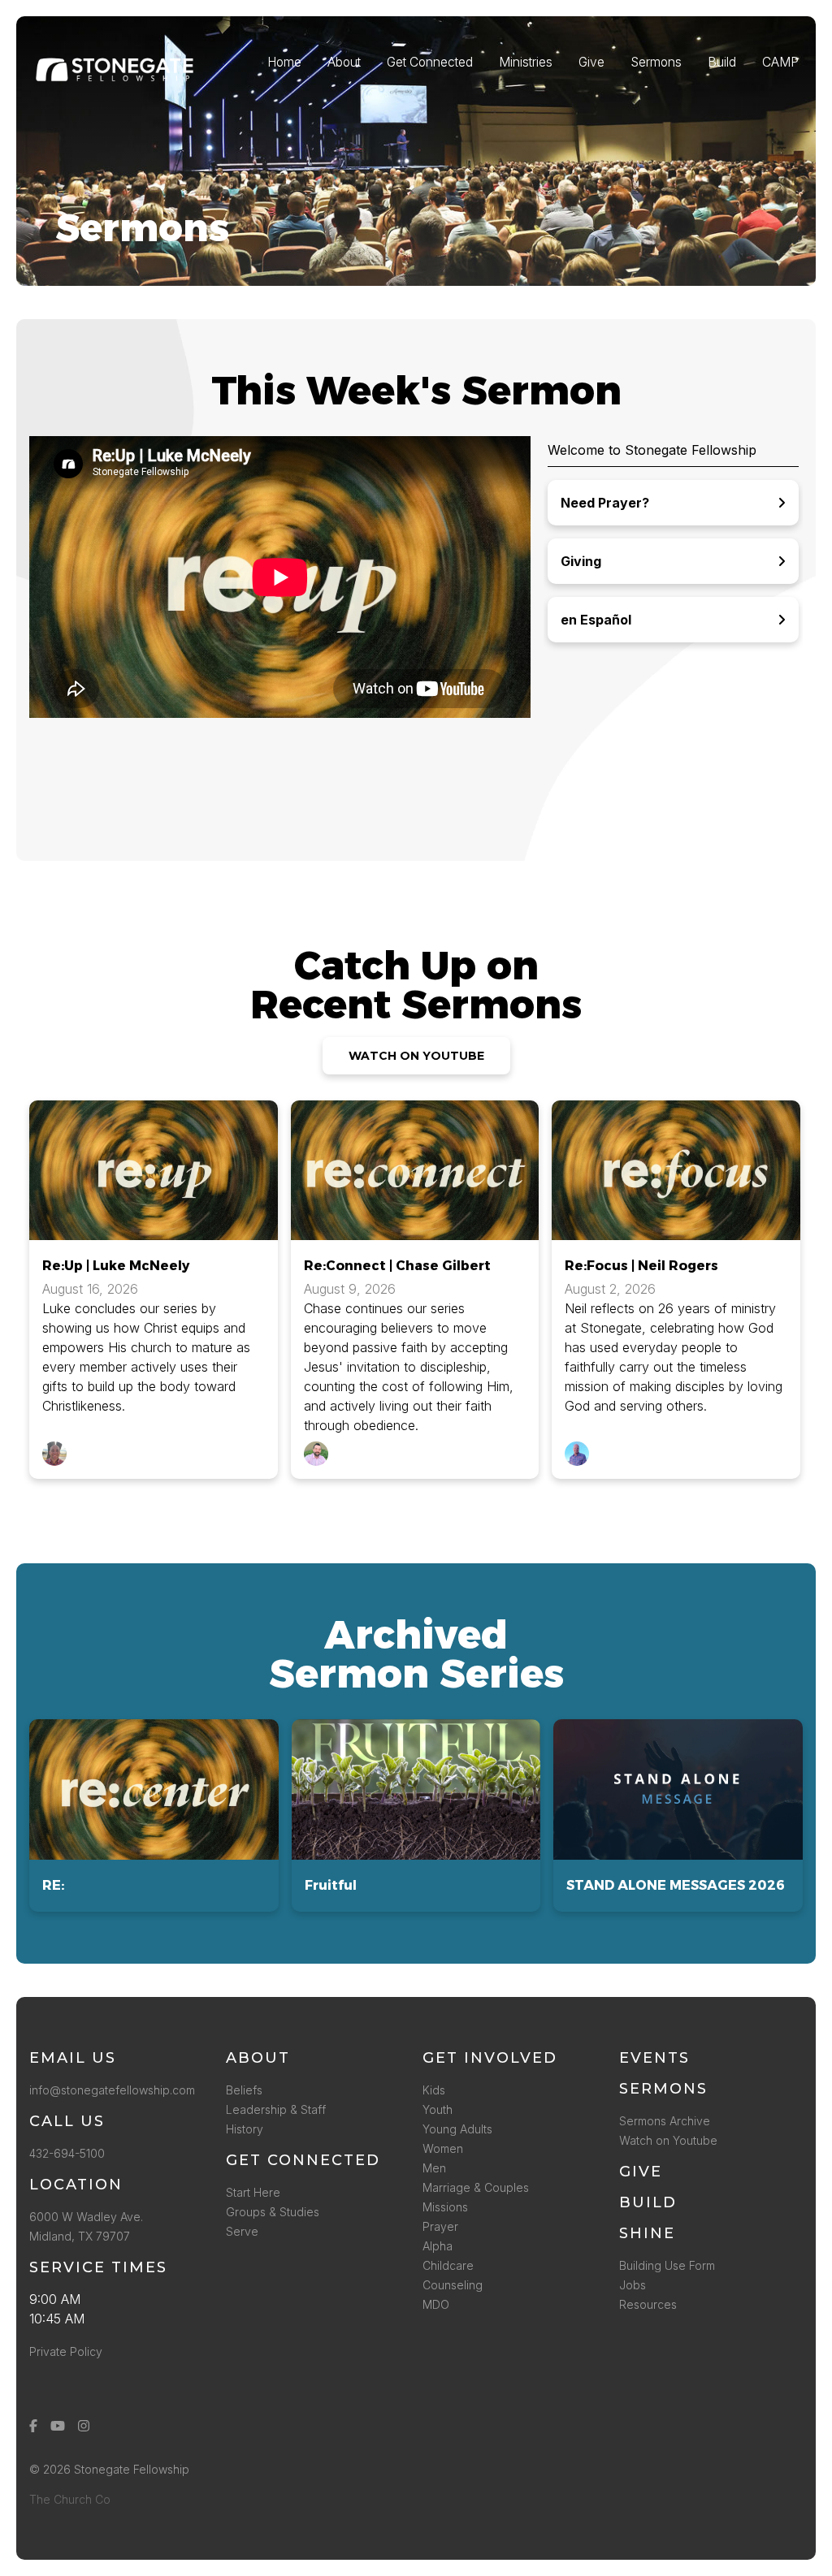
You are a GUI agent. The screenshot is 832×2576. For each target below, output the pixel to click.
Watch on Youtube (668, 2140)
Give (641, 2172)
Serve (242, 2231)
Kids (434, 2090)
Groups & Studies (273, 2212)
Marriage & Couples (476, 2187)
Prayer (440, 2226)
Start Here (253, 2192)
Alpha (438, 2246)
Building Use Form (667, 2265)
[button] (154, 1815)
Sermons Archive (665, 2121)
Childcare (448, 2265)
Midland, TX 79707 (80, 2236)
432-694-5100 (70, 2153)
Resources (648, 2304)
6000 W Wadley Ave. (86, 2217)
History (245, 2129)
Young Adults (457, 2129)
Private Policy (66, 2351)
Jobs (633, 2285)
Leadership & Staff (276, 2109)
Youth (438, 2109)
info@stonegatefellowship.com (112, 2090)
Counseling (453, 2285)
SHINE (647, 2233)
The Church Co (70, 2499)
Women (443, 2148)
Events (654, 2058)
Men (434, 2168)
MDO (436, 2304)
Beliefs (244, 2090)
